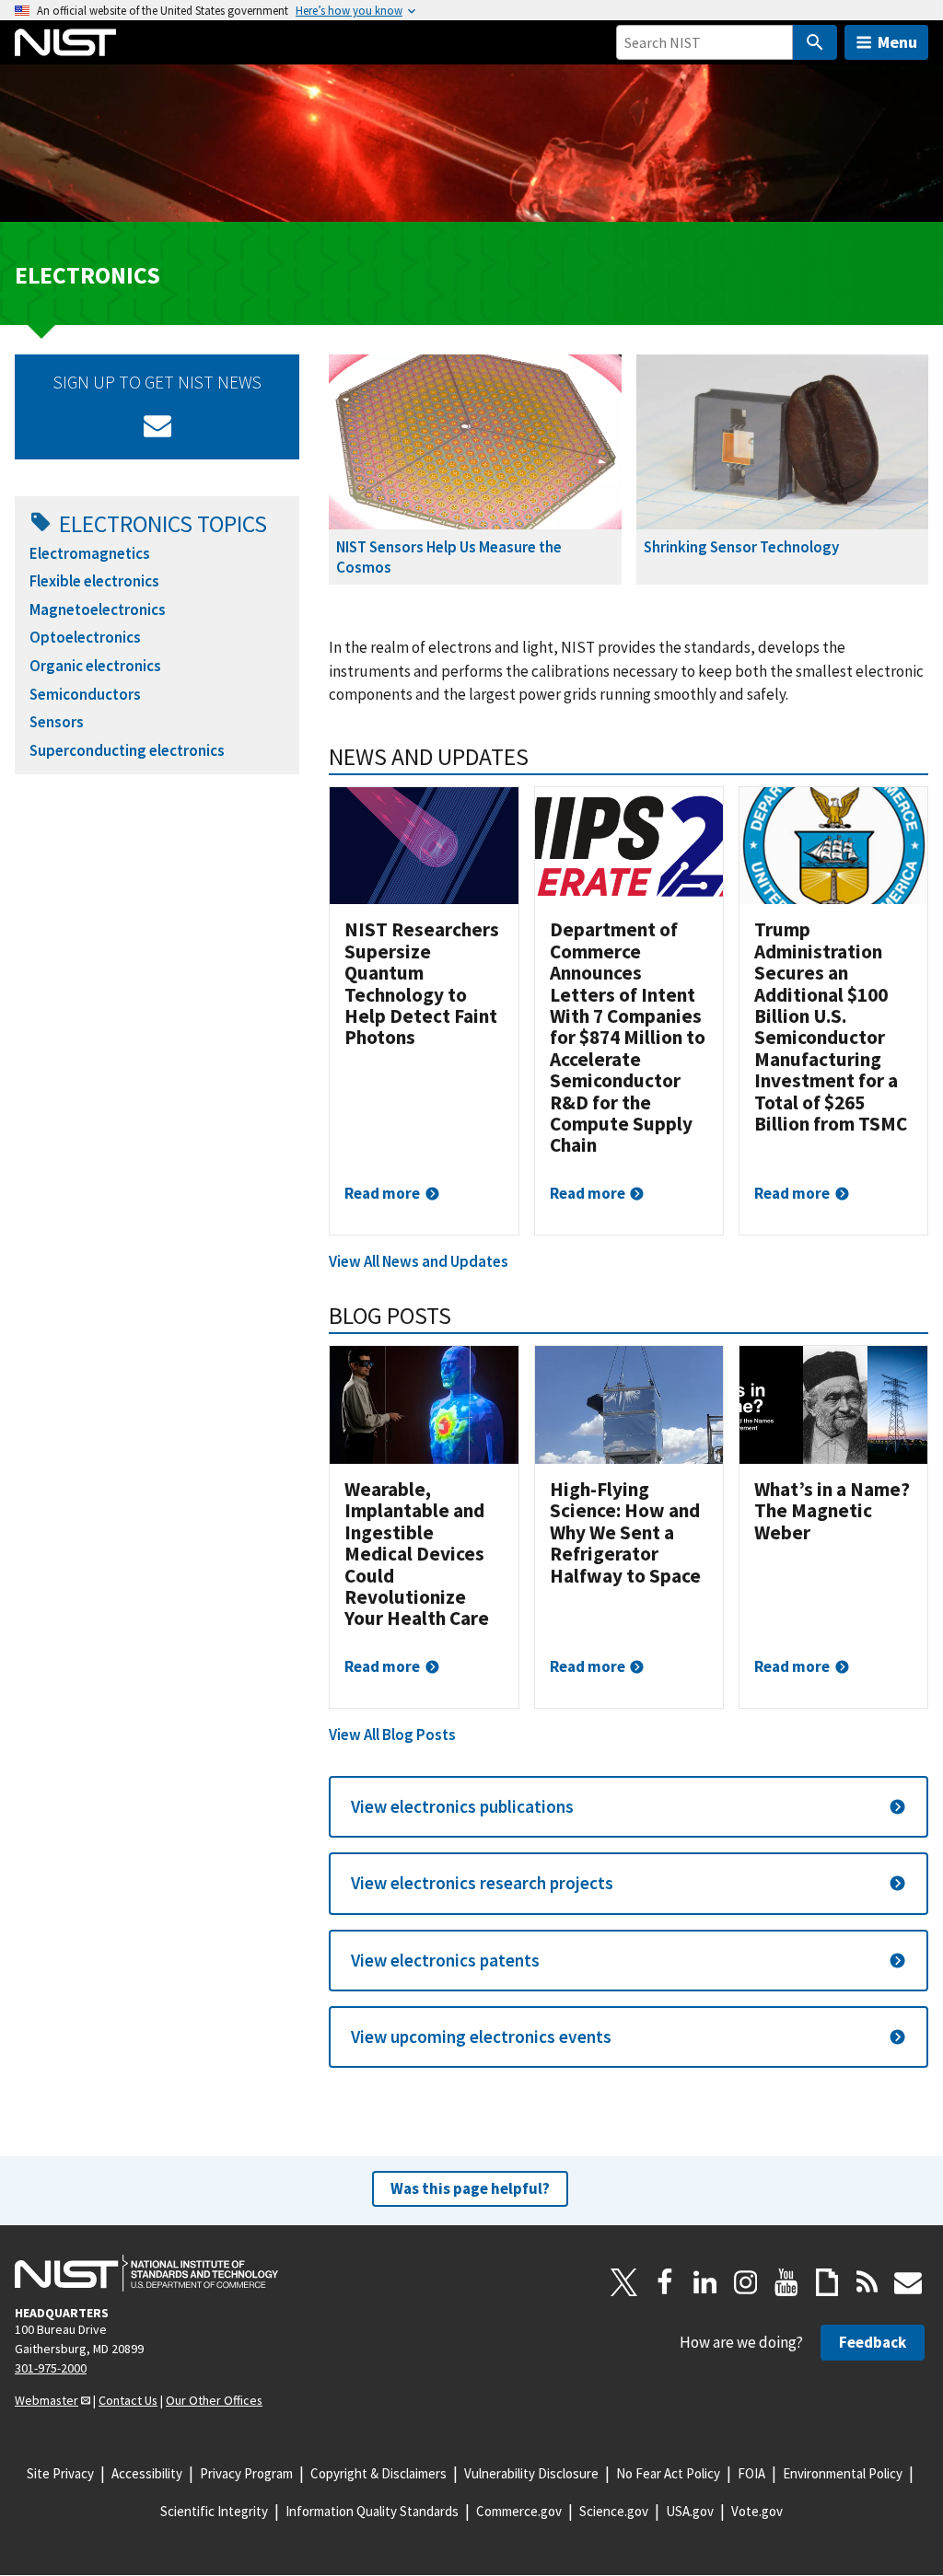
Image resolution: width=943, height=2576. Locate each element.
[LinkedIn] (705, 2282)
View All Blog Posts (392, 1735)
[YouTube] (786, 2282)
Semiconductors (85, 694)
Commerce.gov (519, 2511)
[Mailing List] (908, 2282)
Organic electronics (95, 666)
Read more (382, 1193)
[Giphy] (827, 2282)
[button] (629, 1807)
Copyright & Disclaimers (378, 2473)
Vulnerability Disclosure (531, 2473)
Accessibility (147, 2473)
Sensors (57, 722)
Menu (897, 42)
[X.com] (624, 2282)
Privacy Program (246, 2473)
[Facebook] (665, 2282)
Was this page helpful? (470, 2188)
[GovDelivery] (157, 425)
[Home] (65, 42)
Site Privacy (60, 2473)
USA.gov (690, 2511)
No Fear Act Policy (668, 2473)
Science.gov (614, 2511)
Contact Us (128, 2400)
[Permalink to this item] (541, 757)
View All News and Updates (419, 1261)
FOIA (751, 2473)
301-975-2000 (51, 2368)
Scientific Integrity (214, 2511)
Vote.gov (757, 2511)
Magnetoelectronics (98, 609)
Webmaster (47, 2400)
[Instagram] (746, 2282)
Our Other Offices (214, 2400)
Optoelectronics (85, 637)
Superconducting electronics (127, 750)
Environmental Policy (843, 2473)
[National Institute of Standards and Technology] (146, 2273)
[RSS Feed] (867, 2282)
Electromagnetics (90, 553)
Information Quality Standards (372, 2511)
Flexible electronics (94, 581)
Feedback (873, 2342)
